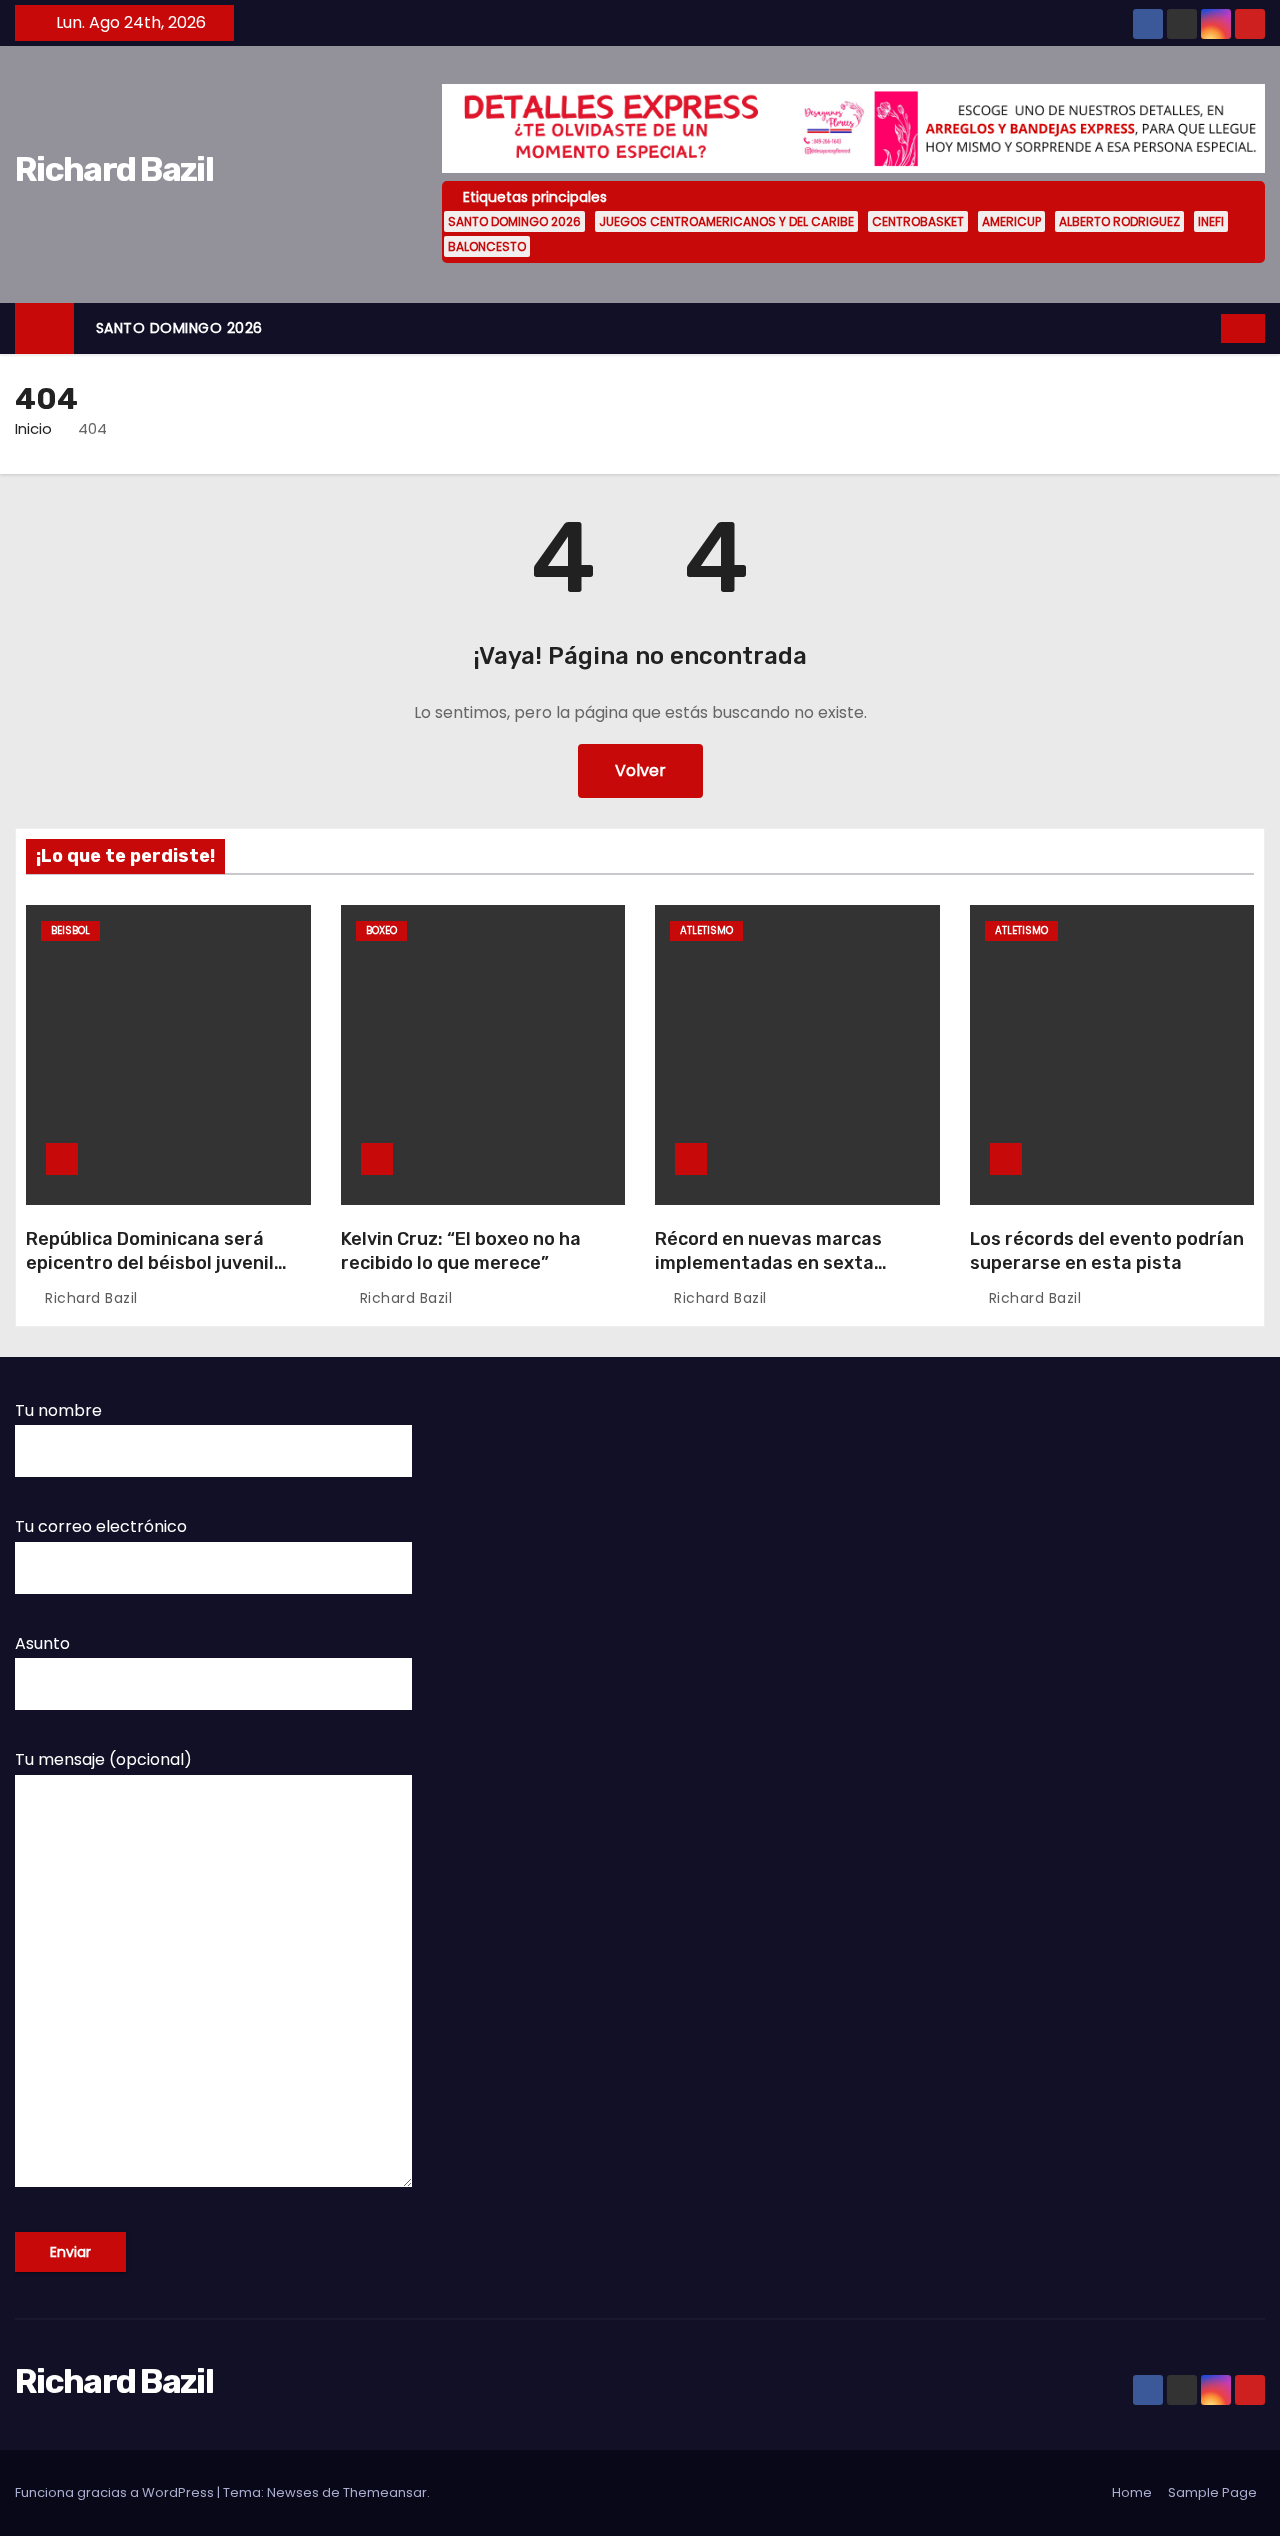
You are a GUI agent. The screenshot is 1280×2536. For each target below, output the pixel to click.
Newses (293, 2492)
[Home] (44, 328)
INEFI (1211, 221)
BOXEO (381, 930)
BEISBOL (70, 930)
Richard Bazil (114, 169)
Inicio (33, 428)
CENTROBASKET (918, 221)
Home (1132, 2492)
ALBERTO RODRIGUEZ (1119, 221)
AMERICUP (1011, 221)
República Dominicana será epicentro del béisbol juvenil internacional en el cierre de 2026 (150, 1275)
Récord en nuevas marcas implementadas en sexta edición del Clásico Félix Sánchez (768, 1275)
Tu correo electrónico (101, 1526)
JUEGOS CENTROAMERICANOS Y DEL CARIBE (726, 221)
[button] (1207, 327)
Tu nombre (58, 1410)
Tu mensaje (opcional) (103, 1759)
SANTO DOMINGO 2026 (514, 221)
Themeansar (385, 2492)
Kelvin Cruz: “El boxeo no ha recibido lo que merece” (461, 1251)
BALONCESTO (487, 246)
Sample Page (1212, 2492)
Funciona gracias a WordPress (116, 2492)
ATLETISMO (706, 930)
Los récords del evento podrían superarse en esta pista (1107, 1251)
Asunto (42, 1643)
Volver (640, 770)
